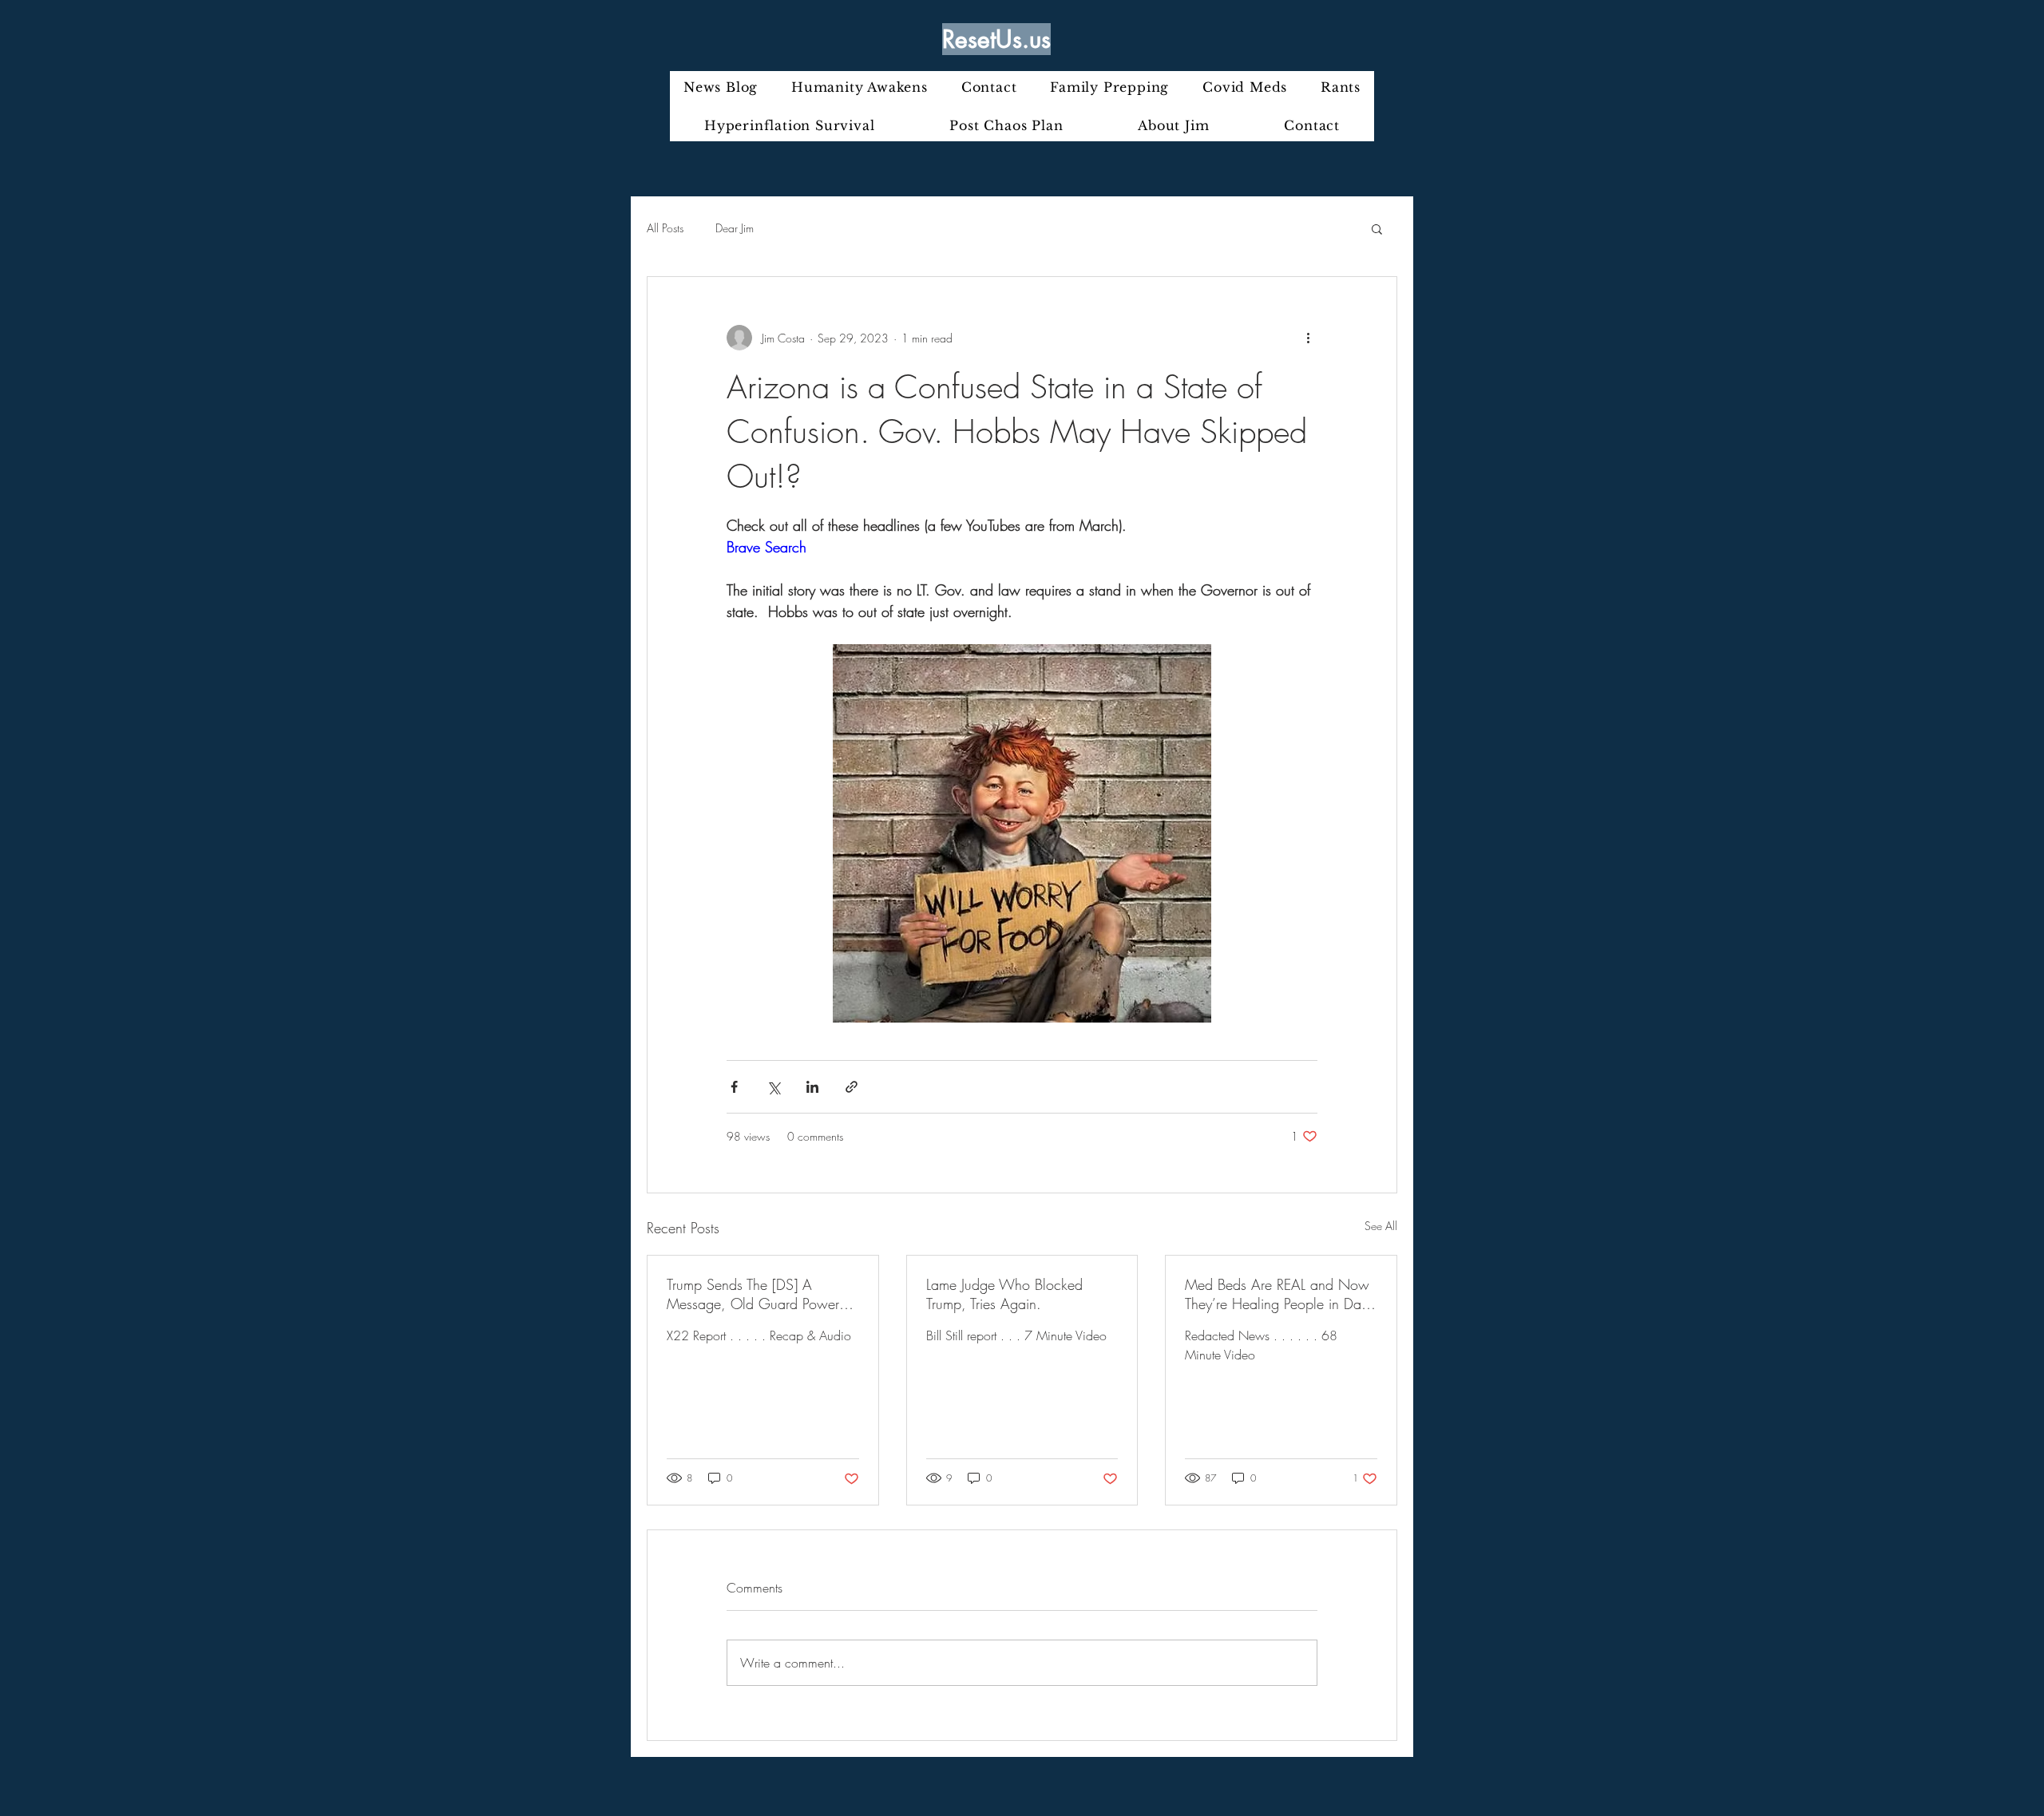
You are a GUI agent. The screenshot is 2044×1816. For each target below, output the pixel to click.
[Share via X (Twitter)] (773, 1087)
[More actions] (1308, 338)
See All (1381, 1226)
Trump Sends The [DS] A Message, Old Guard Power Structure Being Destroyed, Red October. (759, 1294)
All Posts (665, 228)
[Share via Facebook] (734, 1087)
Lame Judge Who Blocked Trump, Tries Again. (1004, 1294)
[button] (1377, 228)
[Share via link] (852, 1087)
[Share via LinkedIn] (812, 1087)
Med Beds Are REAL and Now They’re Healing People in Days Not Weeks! (1279, 1294)
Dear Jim (735, 228)
